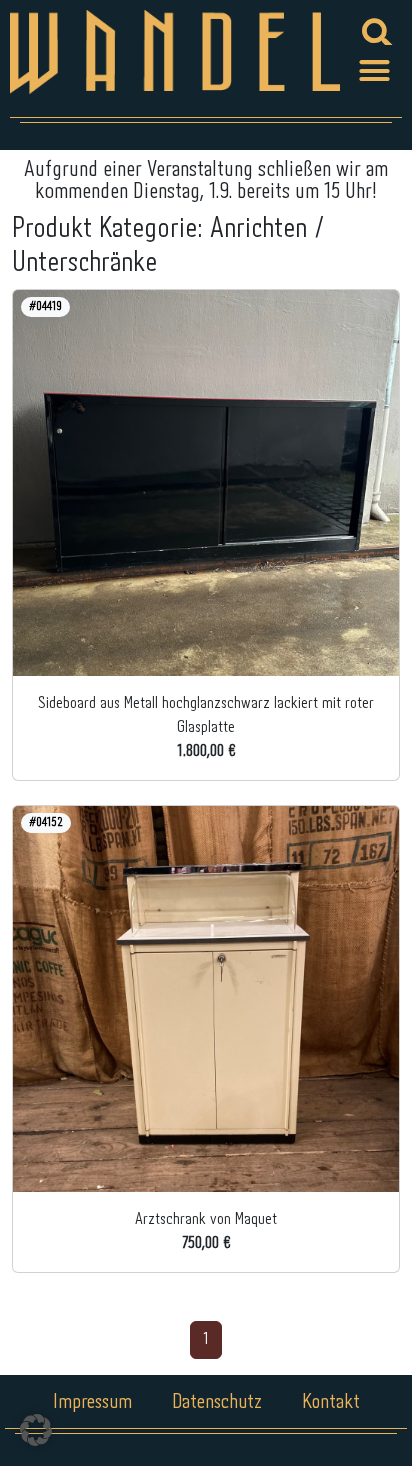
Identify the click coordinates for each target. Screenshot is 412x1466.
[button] (375, 70)
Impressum (92, 1402)
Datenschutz (217, 1402)
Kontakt (331, 1402)
